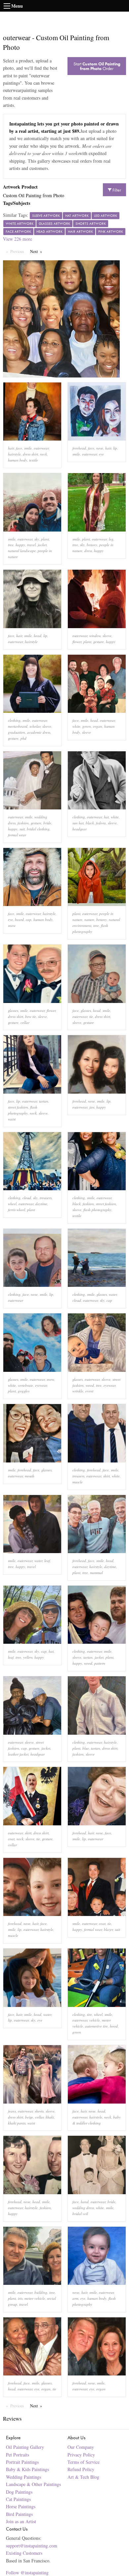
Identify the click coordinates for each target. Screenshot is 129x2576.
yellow (28, 1657)
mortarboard (18, 726)
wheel (12, 1204)
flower (77, 642)
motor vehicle (35, 2298)
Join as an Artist (21, 2521)
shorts (39, 2111)
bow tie (31, 1016)
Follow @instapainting (27, 2573)
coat (11, 1839)
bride (47, 823)
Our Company (81, 2447)
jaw (92, 1107)
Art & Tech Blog (83, 2477)
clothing (14, 720)
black (90, 823)
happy (20, 545)
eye (101, 454)
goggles (24, 1391)
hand (85, 2202)
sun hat (78, 823)
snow (12, 925)
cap (29, 919)
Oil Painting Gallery (25, 2447)
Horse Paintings (21, 2506)
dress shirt (30, 454)
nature (89, 919)
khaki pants (17, 2123)
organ (98, 726)
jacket (42, 545)
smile (28, 448)
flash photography (97, 1210)
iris (20, 2298)
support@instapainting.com (32, 2546)
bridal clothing (38, 829)
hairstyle (14, 454)
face (19, 448)
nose (100, 448)
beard (19, 919)
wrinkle (78, 1391)
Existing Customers (24, 2553)
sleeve (107, 636)
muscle (78, 1482)
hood (114, 2026)
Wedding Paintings (23, 2477)
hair (11, 448)
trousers (46, 1198)
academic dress (39, 732)
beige (29, 2117)
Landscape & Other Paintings (33, 2484)
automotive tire (96, 2026)
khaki (50, 2117)
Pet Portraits (18, 2455)
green (87, 726)
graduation (17, 732)
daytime (41, 1204)
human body (18, 460)
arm (75, 2298)
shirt (107, 1476)
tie (91, 1016)
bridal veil (80, 2214)
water (113, 1294)
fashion (23, 823)
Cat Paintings (18, 2499)
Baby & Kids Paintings (27, 2469)
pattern (100, 1663)
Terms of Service (84, 2462)
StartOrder (97, 66)
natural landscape (22, 551)
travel (31, 545)
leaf (47, 1561)
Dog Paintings (19, 2492)
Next (38, 251)
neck (43, 454)
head (38, 636)
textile (34, 460)
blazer (108, 1929)
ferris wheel (17, 1210)
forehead (79, 448)
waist (12, 1119)
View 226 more (18, 239)
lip (115, 448)
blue (86, 1748)
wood (90, 1385)
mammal (96, 1573)
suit (22, 829)
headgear (80, 829)
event (89, 1391)
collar (25, 1022)
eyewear (41, 1385)
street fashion (18, 1107)
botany (92, 545)
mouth (30, 1476)
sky (37, 539)
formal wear (17, 835)
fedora (101, 823)
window (95, 636)
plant (45, 539)
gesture (99, 642)
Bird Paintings (19, 2514)
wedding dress (83, 2208)
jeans (12, 2111)
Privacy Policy (81, 2455)
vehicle (95, 2020)
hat (106, 817)
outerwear (41, 448)
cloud (27, 1198)
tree (11, 545)
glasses (13, 1010)
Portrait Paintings (22, 2462)
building (41, 2292)
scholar (35, 726)
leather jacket (18, 1754)
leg (111, 539)
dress (88, 551)
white (76, 726)
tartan (44, 1101)
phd (23, 738)
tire (89, 2014)
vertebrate (25, 1385)
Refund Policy (81, 2469)
